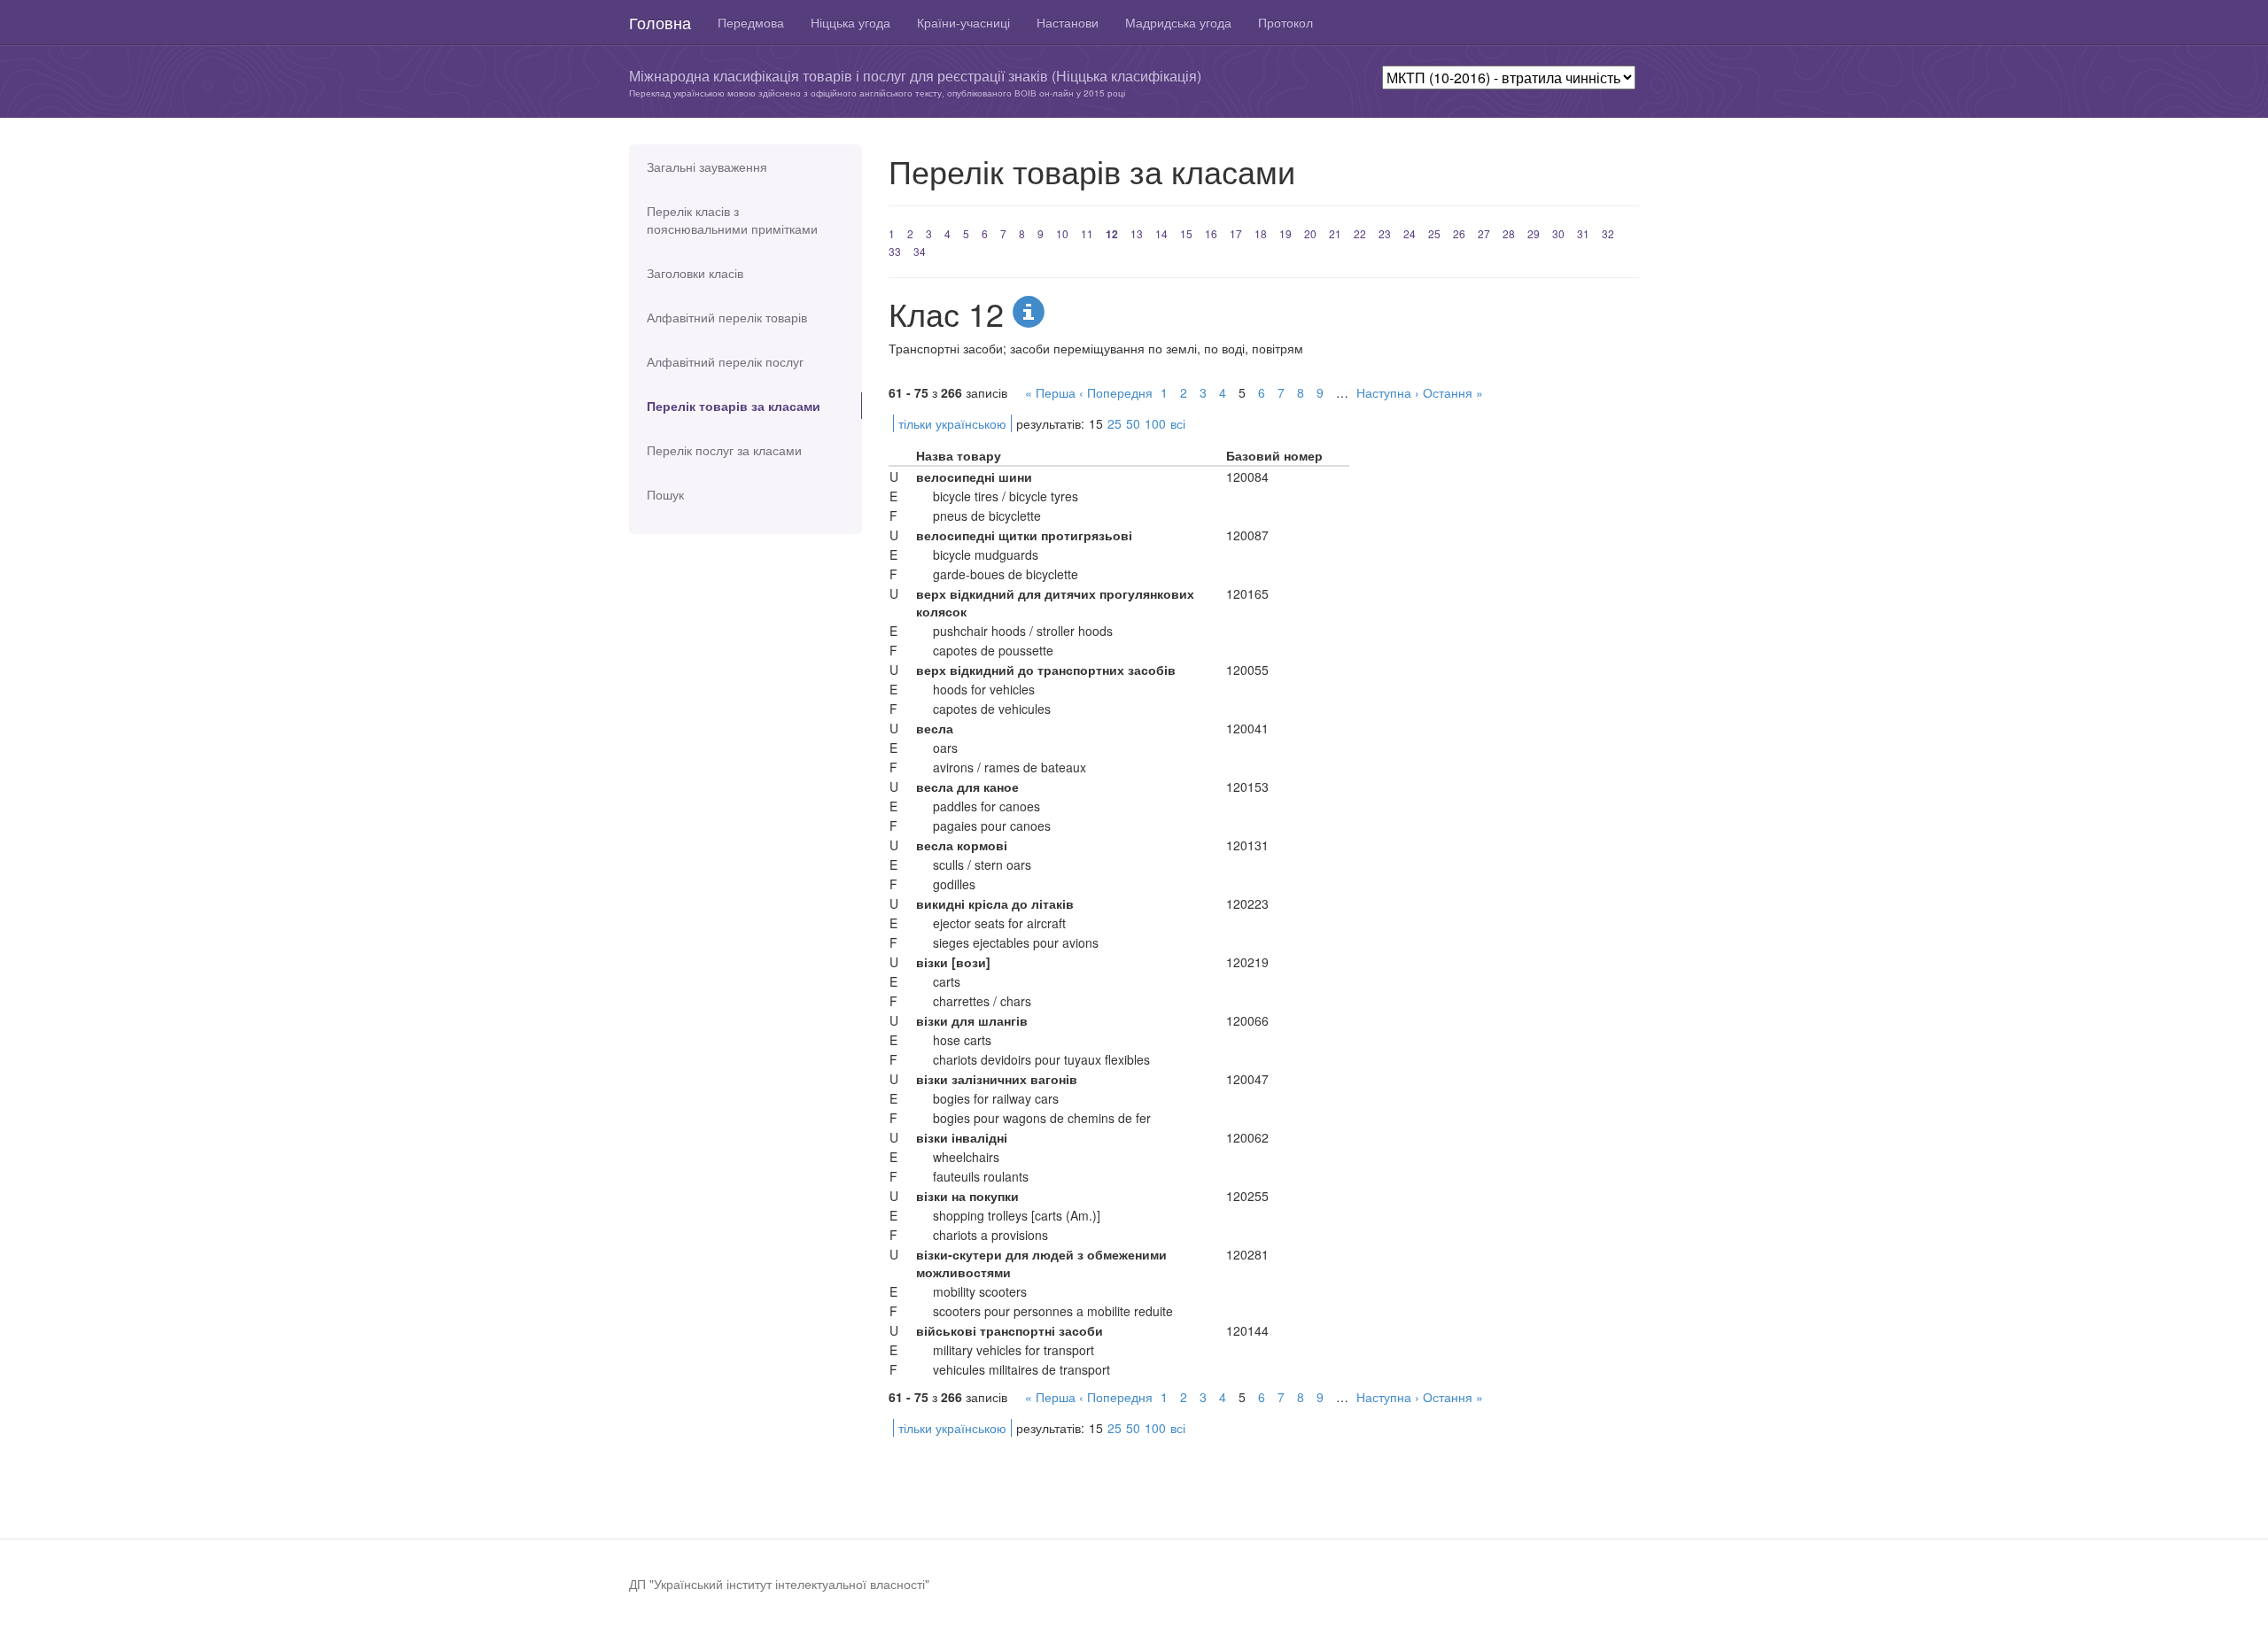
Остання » (1453, 392)
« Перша (1050, 392)
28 (1509, 233)
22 (1360, 233)
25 (1434, 233)
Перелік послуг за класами (724, 450)
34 (920, 251)
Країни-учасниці (963, 22)
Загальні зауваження (707, 167)
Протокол (1285, 22)
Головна (660, 22)
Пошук (665, 494)
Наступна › (1388, 392)
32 (1608, 233)
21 (1335, 233)
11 (1087, 233)
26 (1459, 233)
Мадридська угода (1178, 22)
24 (1410, 233)
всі (1178, 423)
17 (1236, 233)
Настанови (1068, 22)
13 (1137, 233)
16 (1211, 233)
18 (1261, 233)
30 (1558, 233)
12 (1112, 234)
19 (1285, 233)
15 (1186, 233)
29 (1534, 233)
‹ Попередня (1116, 392)
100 (1155, 423)
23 (1385, 233)
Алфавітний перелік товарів (727, 317)
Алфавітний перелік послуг (725, 361)
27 (1484, 233)
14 (1161, 233)
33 (895, 251)
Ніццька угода (850, 22)
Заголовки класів (695, 273)
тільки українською (952, 423)
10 (1062, 233)
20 (1310, 233)
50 (1133, 423)
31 (1583, 233)
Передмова (751, 22)
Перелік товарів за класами (734, 406)
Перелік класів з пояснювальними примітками (732, 220)
